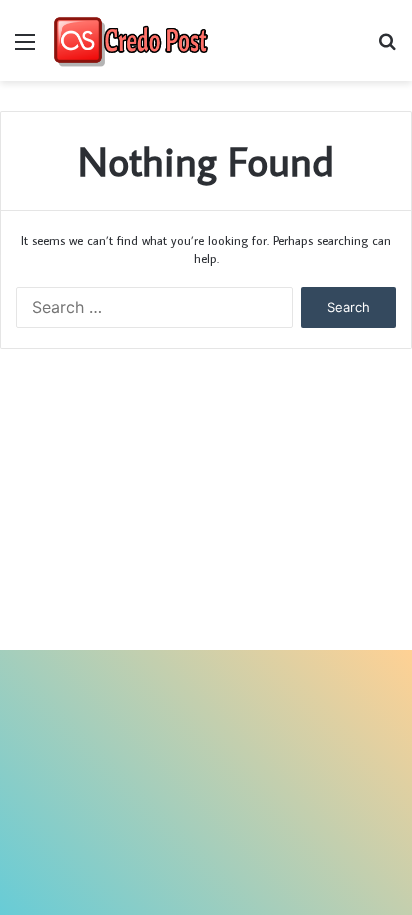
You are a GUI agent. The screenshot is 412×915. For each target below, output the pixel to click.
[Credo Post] (130, 40)
